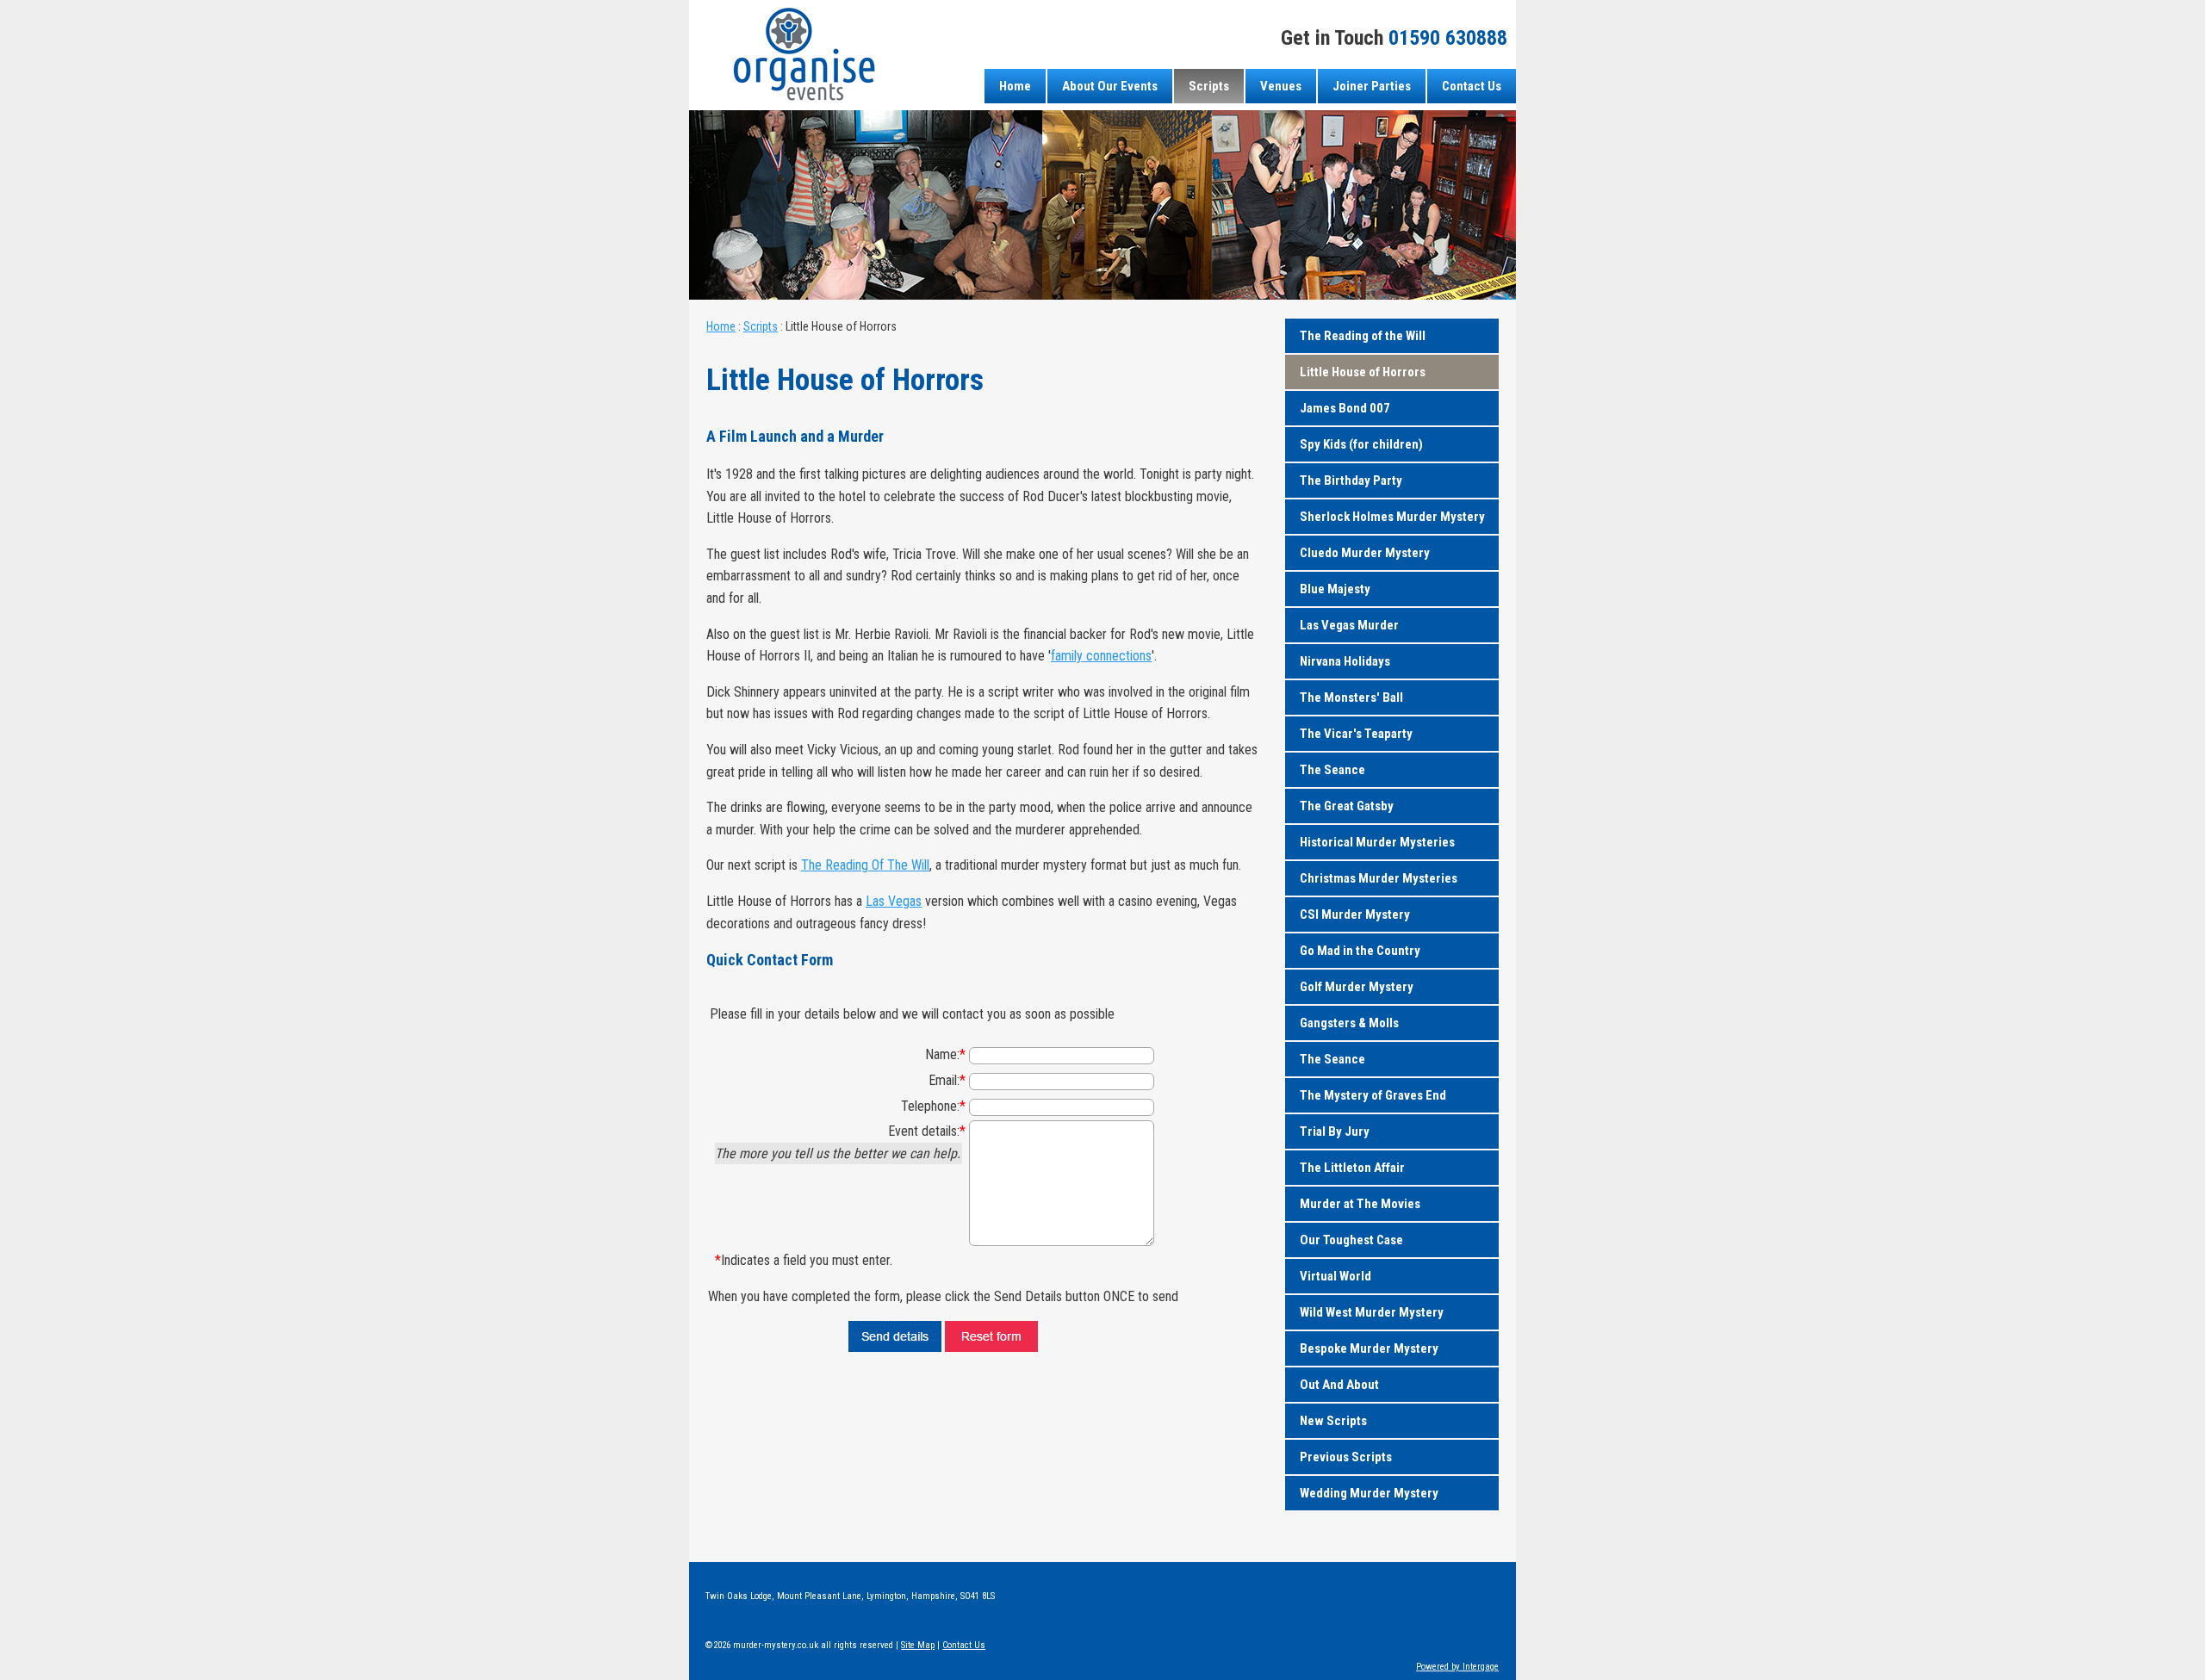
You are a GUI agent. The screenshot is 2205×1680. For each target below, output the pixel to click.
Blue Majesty (1335, 589)
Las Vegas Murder (1349, 625)
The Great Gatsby (1347, 806)
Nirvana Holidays (1345, 661)
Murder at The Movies (1360, 1204)
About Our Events (1110, 86)
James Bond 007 (1345, 408)
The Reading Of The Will (865, 865)
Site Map (918, 1645)
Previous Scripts (1346, 1457)
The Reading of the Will (1363, 336)
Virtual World (1335, 1276)
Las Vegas (894, 901)
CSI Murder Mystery (1355, 914)
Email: (947, 1080)
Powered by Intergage (1457, 1667)
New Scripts (1333, 1421)
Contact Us (1472, 86)
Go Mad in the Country (1360, 951)
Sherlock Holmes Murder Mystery (1392, 517)
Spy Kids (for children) (1361, 444)
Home (1015, 86)
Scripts (1209, 86)
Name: (945, 1054)
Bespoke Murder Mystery (1369, 1348)
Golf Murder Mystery (1357, 987)
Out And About (1339, 1385)
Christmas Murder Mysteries (1379, 878)
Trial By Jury (1335, 1131)
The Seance (1332, 770)
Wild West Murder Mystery (1372, 1312)
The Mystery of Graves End (1373, 1095)
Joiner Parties (1372, 86)
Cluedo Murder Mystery (1365, 553)
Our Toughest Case (1351, 1240)
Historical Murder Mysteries (1377, 842)
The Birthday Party (1351, 480)
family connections (1101, 656)
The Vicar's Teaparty (1356, 734)
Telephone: (933, 1106)
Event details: (927, 1131)
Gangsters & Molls (1349, 1023)
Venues (1281, 86)
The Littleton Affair (1352, 1168)
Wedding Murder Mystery (1369, 1493)
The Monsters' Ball (1351, 697)
